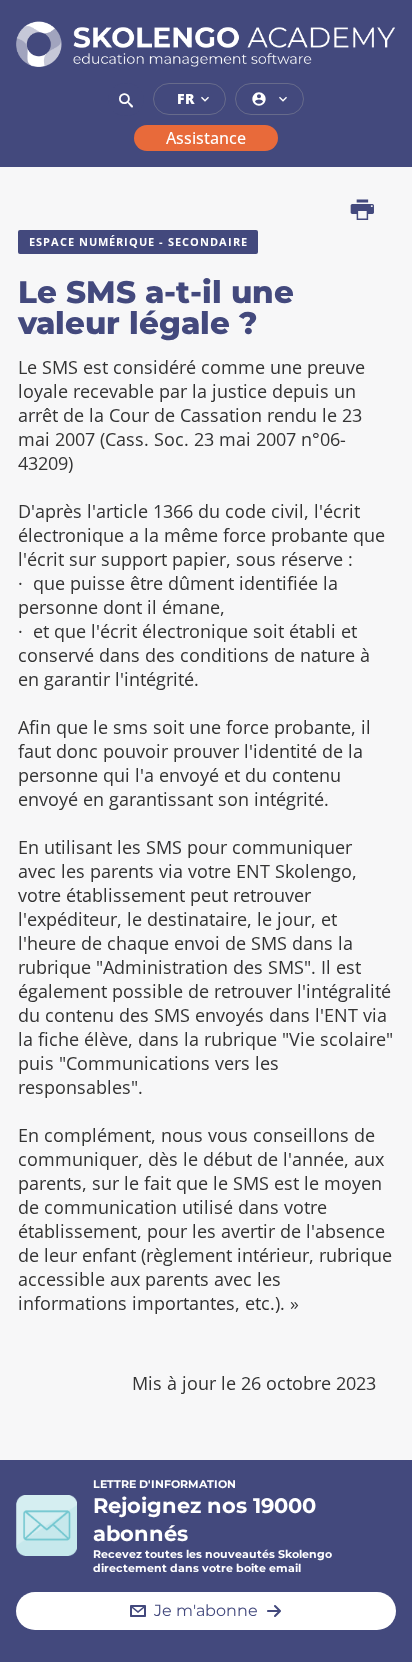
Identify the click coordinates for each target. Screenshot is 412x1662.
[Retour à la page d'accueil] (206, 44)
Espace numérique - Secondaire (138, 241)
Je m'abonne (206, 1610)
